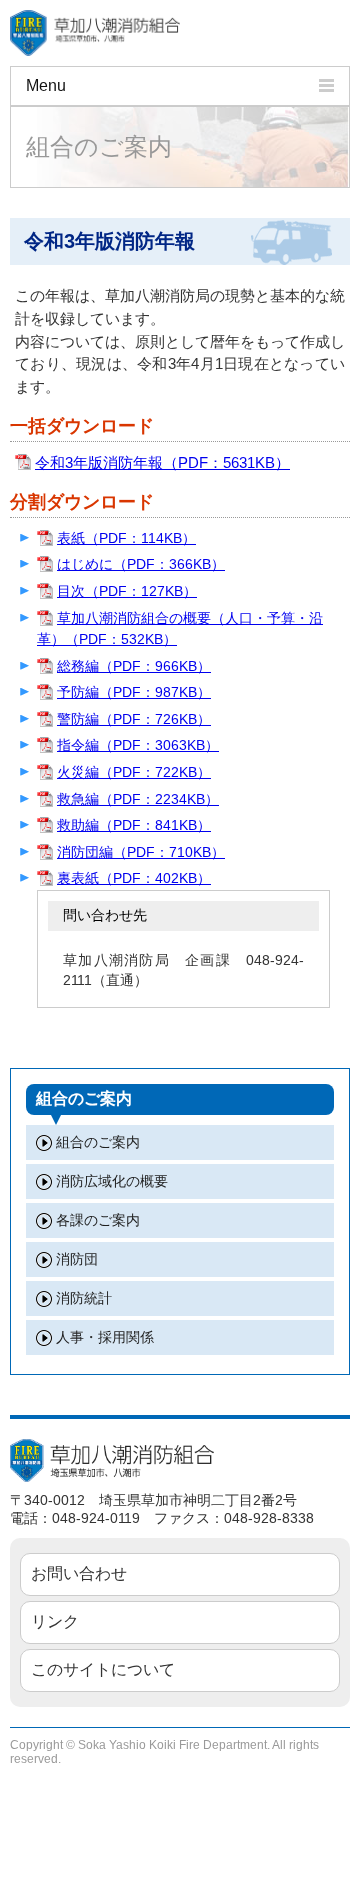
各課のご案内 (98, 1220)
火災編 (134, 772)
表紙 (126, 538)
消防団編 (141, 852)
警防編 (134, 719)
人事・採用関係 (105, 1337)
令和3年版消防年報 (162, 462)
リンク (55, 1621)
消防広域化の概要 (112, 1181)
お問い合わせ (79, 1573)
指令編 (138, 745)
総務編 (134, 666)
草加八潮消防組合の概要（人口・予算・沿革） (180, 629)
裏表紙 (134, 878)
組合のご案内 (98, 1142)
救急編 (138, 799)
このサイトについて (103, 1669)
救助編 (134, 825)
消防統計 (84, 1298)
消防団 (77, 1259)
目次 (127, 591)
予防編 (134, 692)
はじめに (141, 564)
